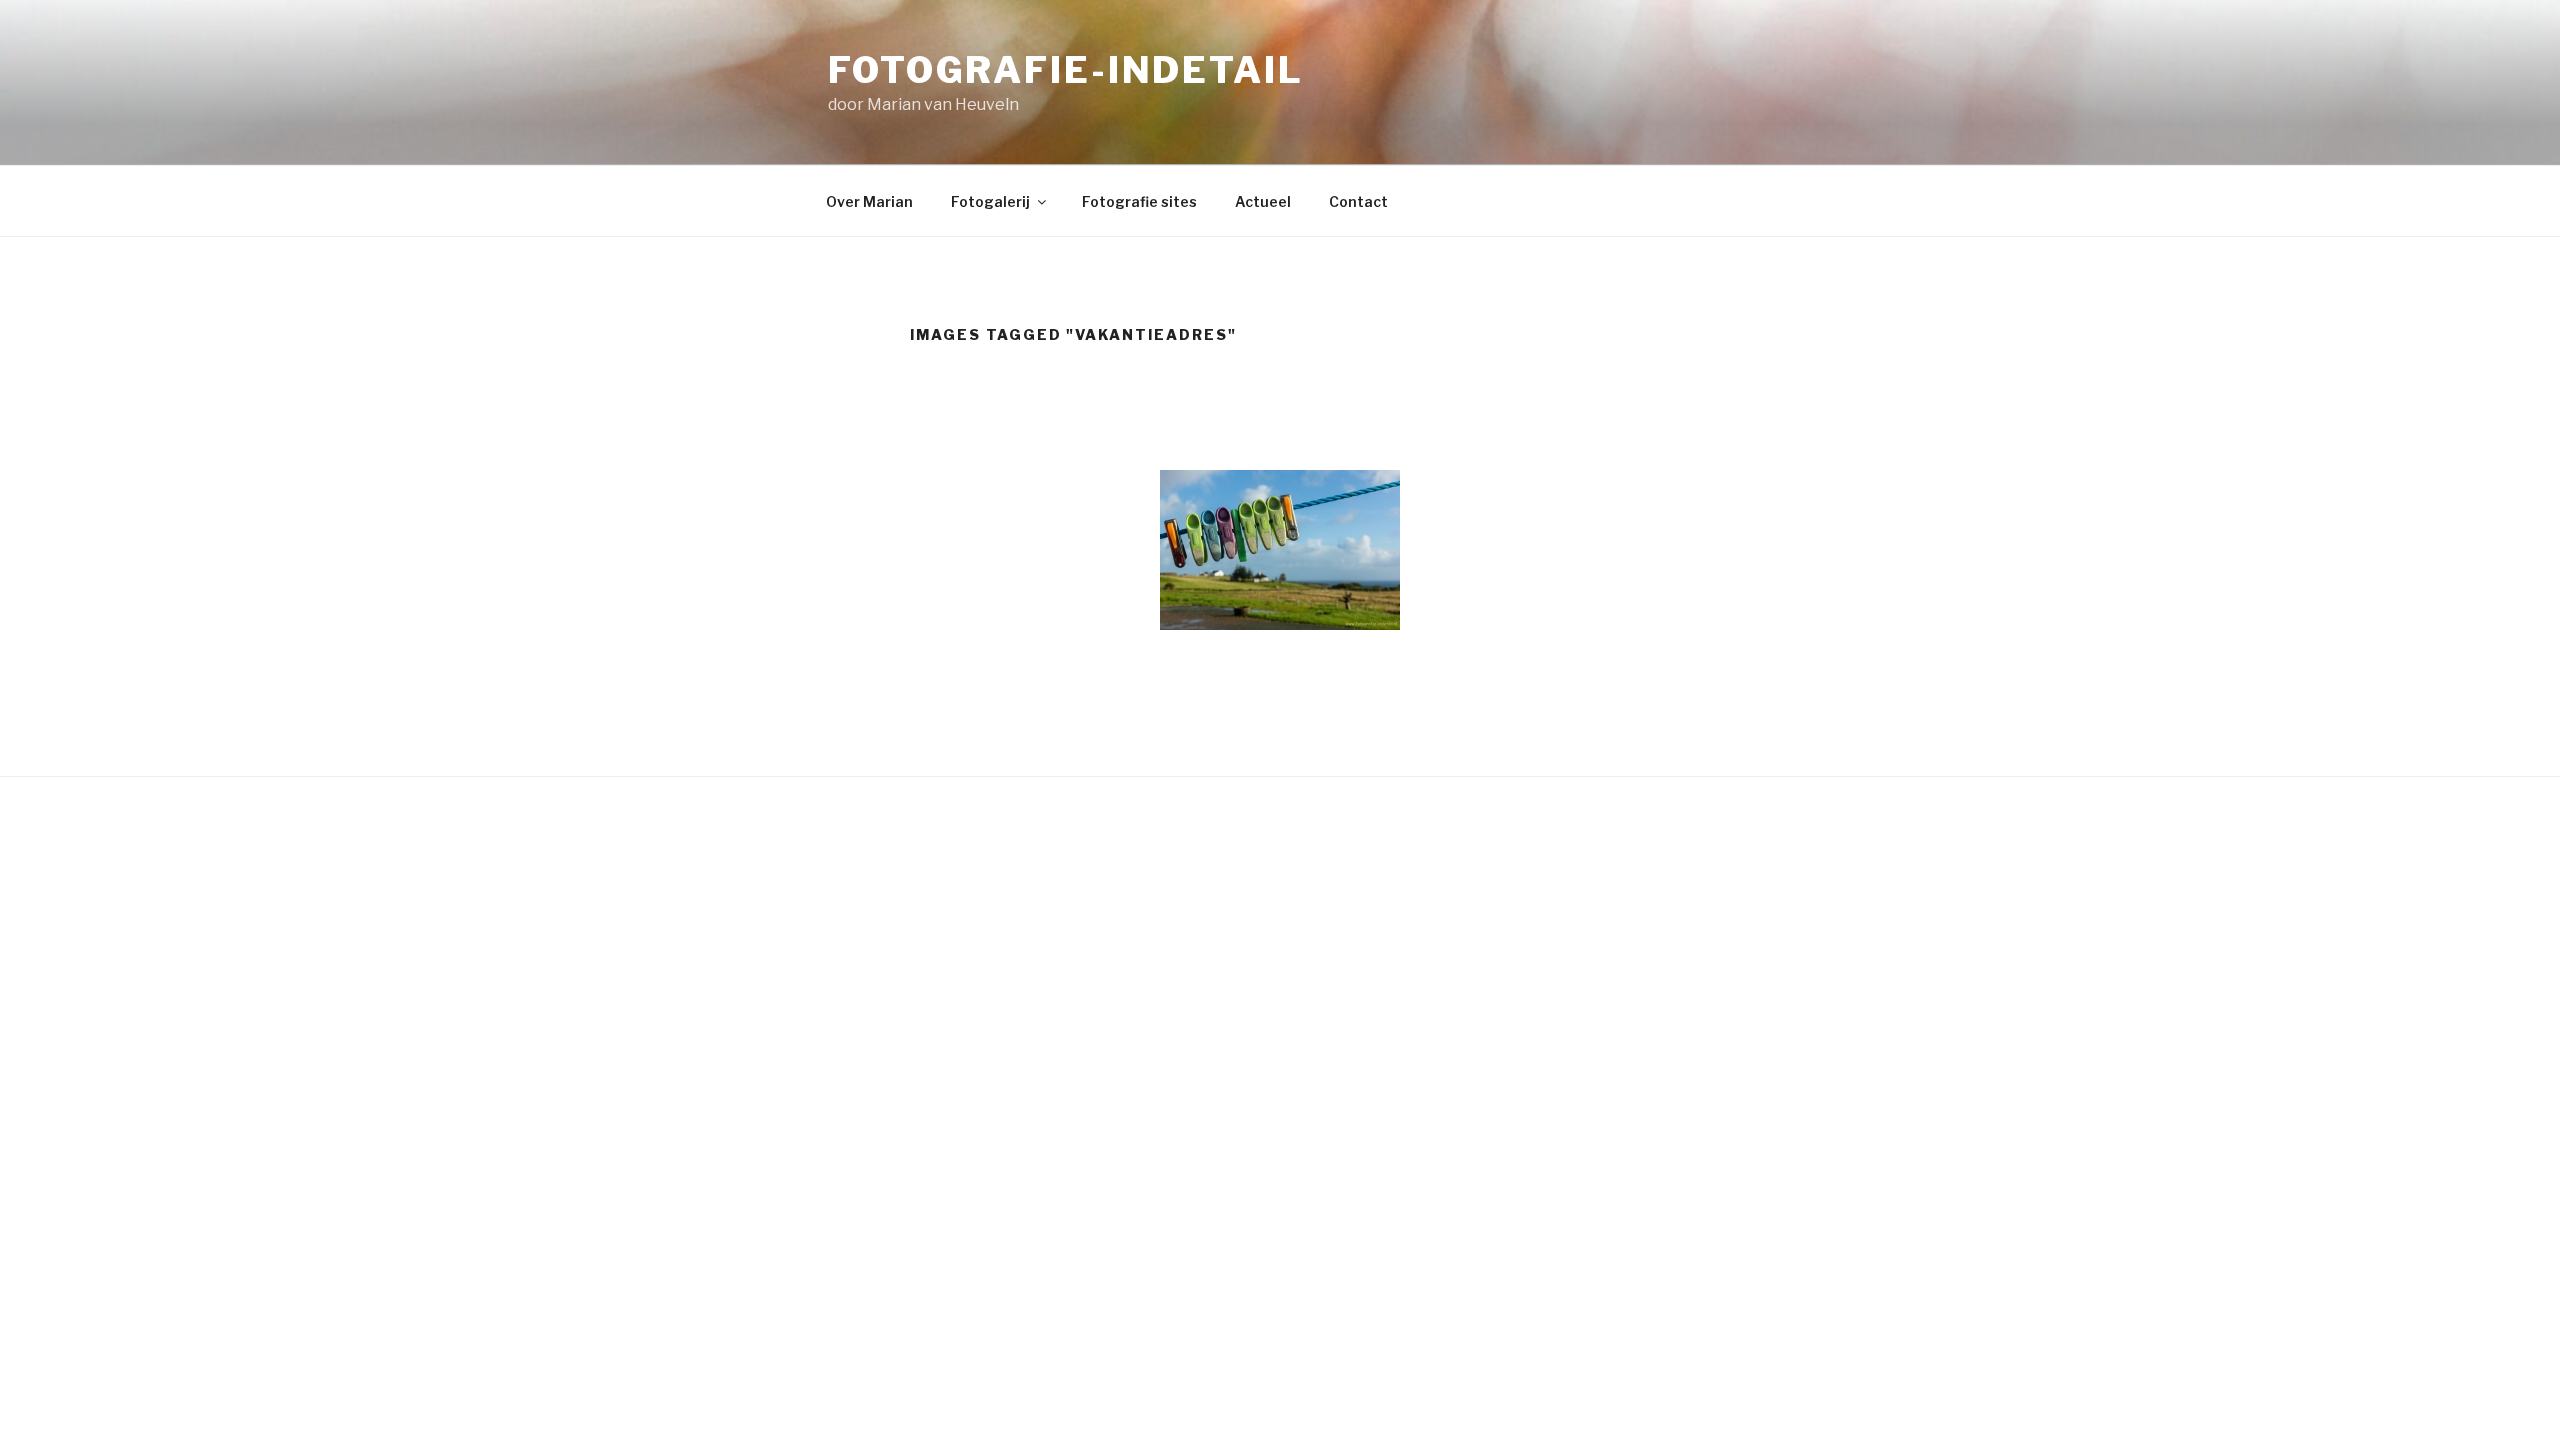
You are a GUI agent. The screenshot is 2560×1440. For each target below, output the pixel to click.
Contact (1358, 201)
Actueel (1263, 201)
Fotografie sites (1139, 201)
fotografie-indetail (1066, 70)
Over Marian (869, 201)
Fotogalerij (990, 201)
